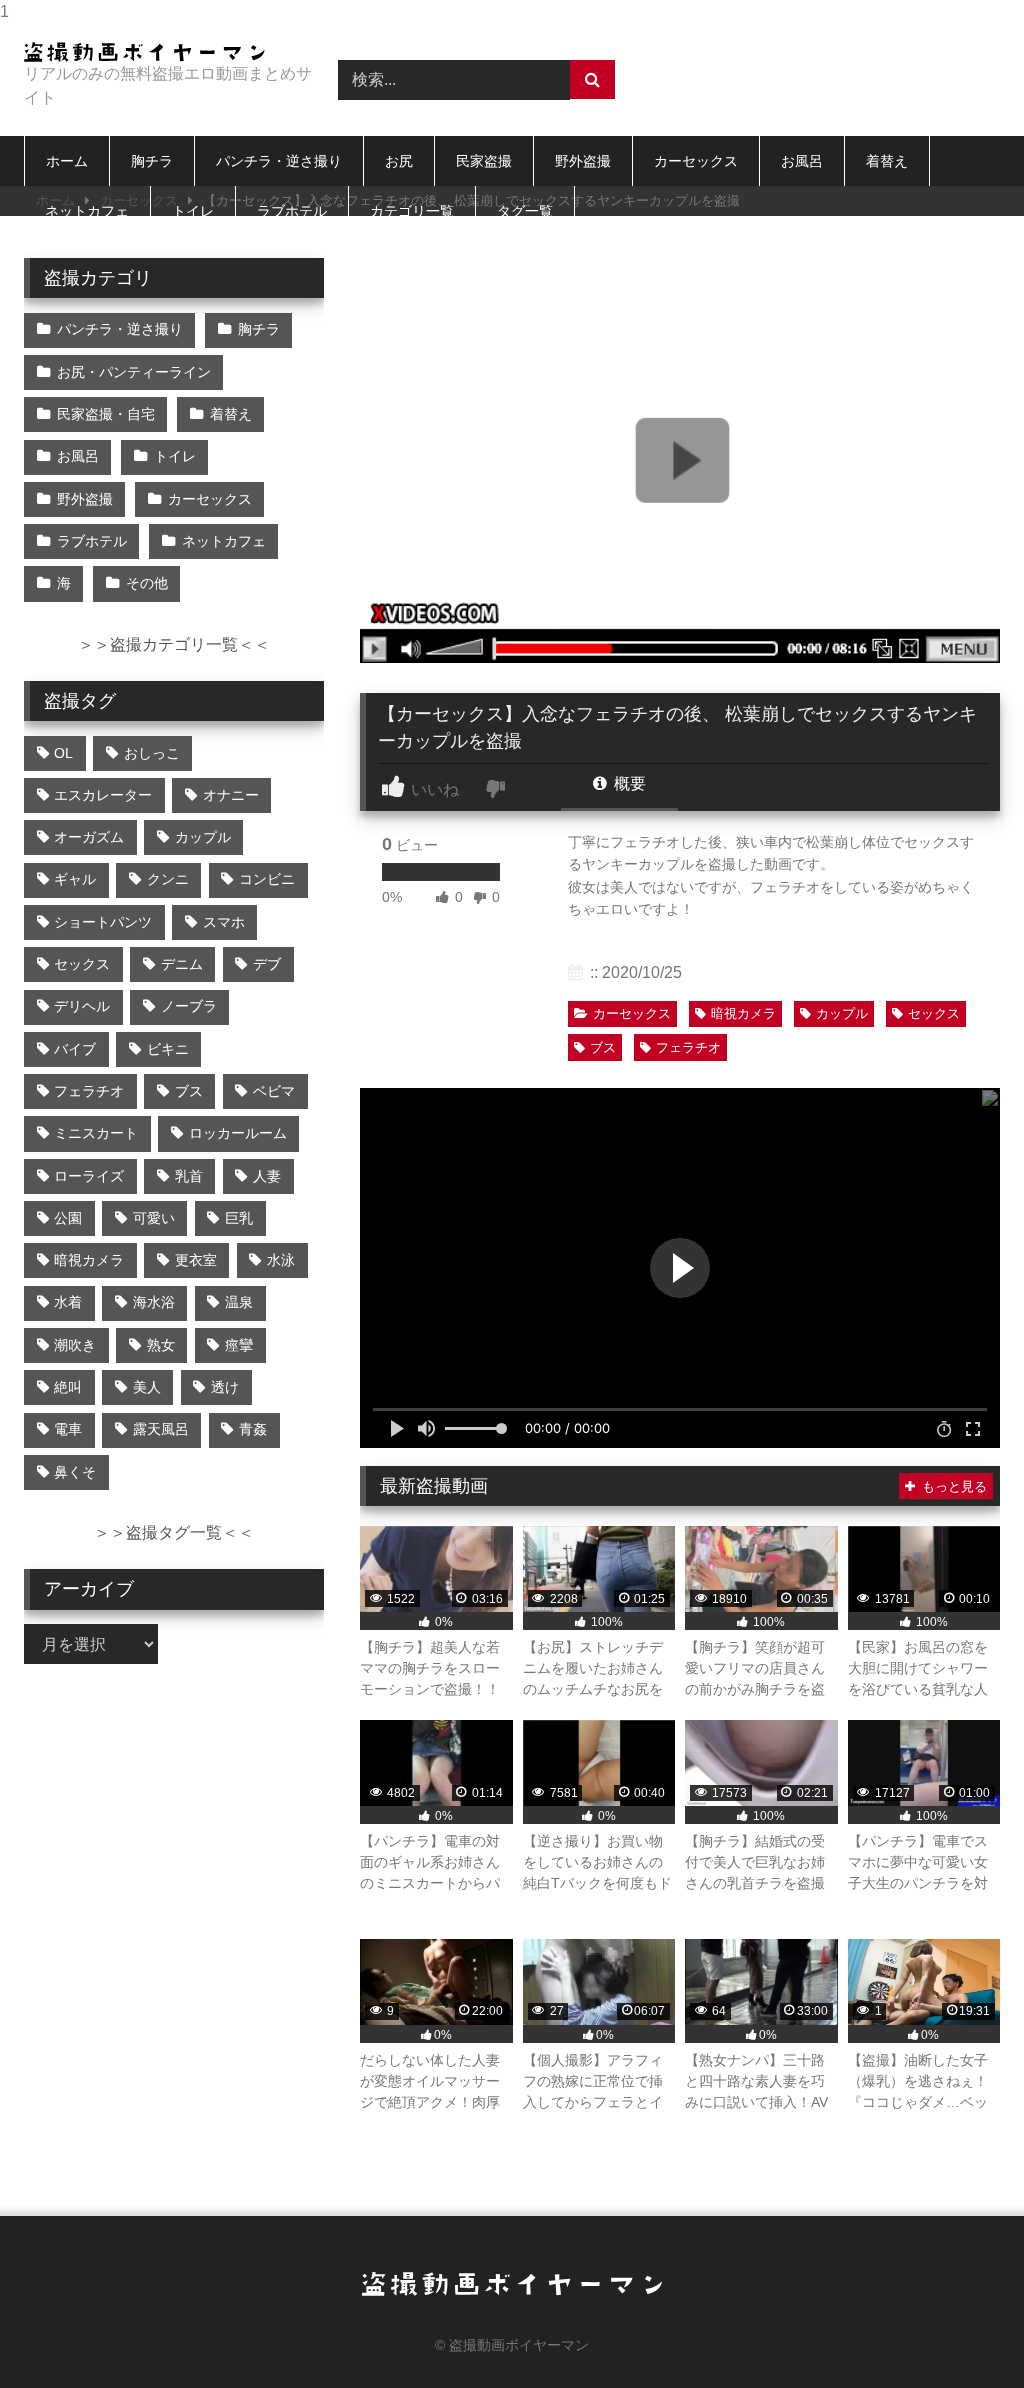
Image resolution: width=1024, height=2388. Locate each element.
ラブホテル (292, 211)
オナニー (231, 795)
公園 (68, 1218)
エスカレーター (103, 795)
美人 (147, 1387)
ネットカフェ (87, 211)
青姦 (253, 1429)
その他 (147, 583)
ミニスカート (96, 1133)
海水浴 (154, 1302)
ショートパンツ (103, 922)
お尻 (399, 161)
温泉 (239, 1302)
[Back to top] (962, 2332)
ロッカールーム (238, 1133)
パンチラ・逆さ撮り (279, 161)
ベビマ (274, 1091)
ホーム (67, 161)
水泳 (281, 1260)
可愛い (154, 1218)
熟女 (161, 1345)
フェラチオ (688, 1047)
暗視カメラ (743, 1013)
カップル (842, 1013)
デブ (267, 964)
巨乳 (239, 1218)
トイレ (193, 211)
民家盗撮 (484, 161)
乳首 (189, 1176)
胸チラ (152, 161)
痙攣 (239, 1345)
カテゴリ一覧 (412, 211)
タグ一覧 (525, 211)
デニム (182, 964)
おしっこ (152, 753)
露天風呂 (161, 1429)
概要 (628, 783)
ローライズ (89, 1176)
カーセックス (696, 161)
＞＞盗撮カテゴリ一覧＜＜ (174, 644)
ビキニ (168, 1049)
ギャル (75, 879)
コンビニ (267, 879)
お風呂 (802, 161)
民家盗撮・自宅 (106, 414)
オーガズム (89, 837)
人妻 (267, 1176)
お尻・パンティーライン (134, 372)
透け (225, 1387)
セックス (934, 1013)
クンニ (168, 879)
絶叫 (68, 1387)
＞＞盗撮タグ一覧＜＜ (174, 1532)
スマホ (224, 922)
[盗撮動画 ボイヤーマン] (158, 52)
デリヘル (82, 1006)
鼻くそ (75, 1472)
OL (63, 753)
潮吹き (75, 1345)
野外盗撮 (583, 161)
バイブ (75, 1049)
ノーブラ (189, 1006)
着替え (887, 161)
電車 (68, 1429)
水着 (68, 1302)
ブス (603, 1047)
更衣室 (196, 1260)
